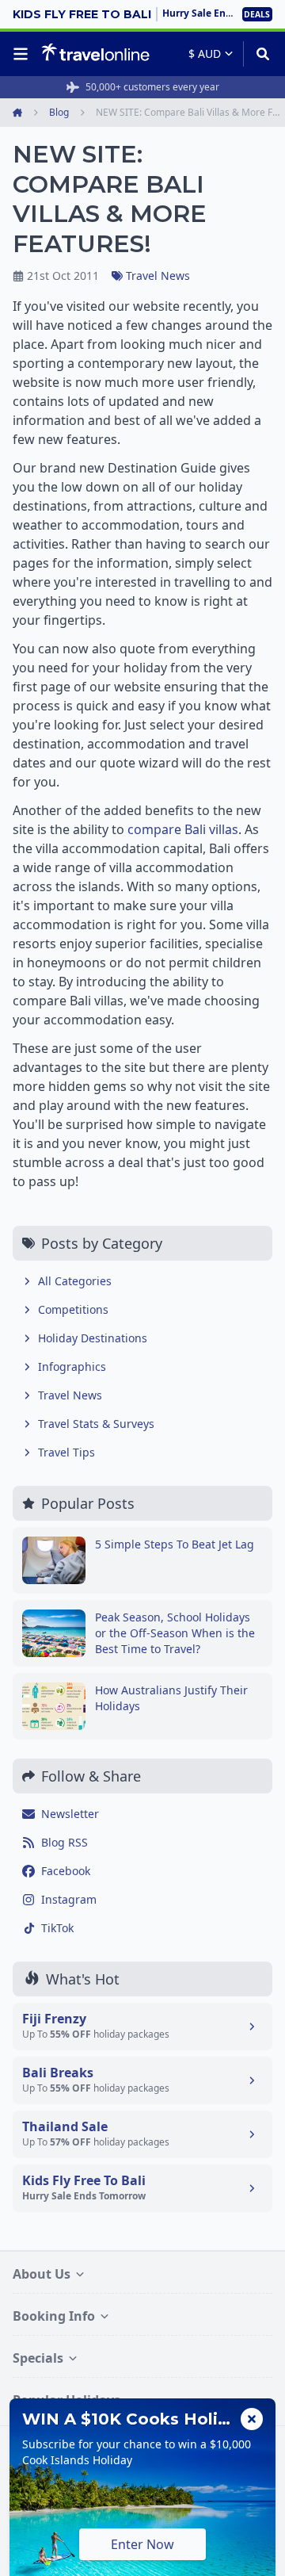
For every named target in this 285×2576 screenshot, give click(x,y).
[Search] (258, 54)
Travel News (158, 276)
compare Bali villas (183, 829)
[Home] (95, 53)
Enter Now (142, 2544)
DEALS (257, 14)
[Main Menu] (24, 54)
